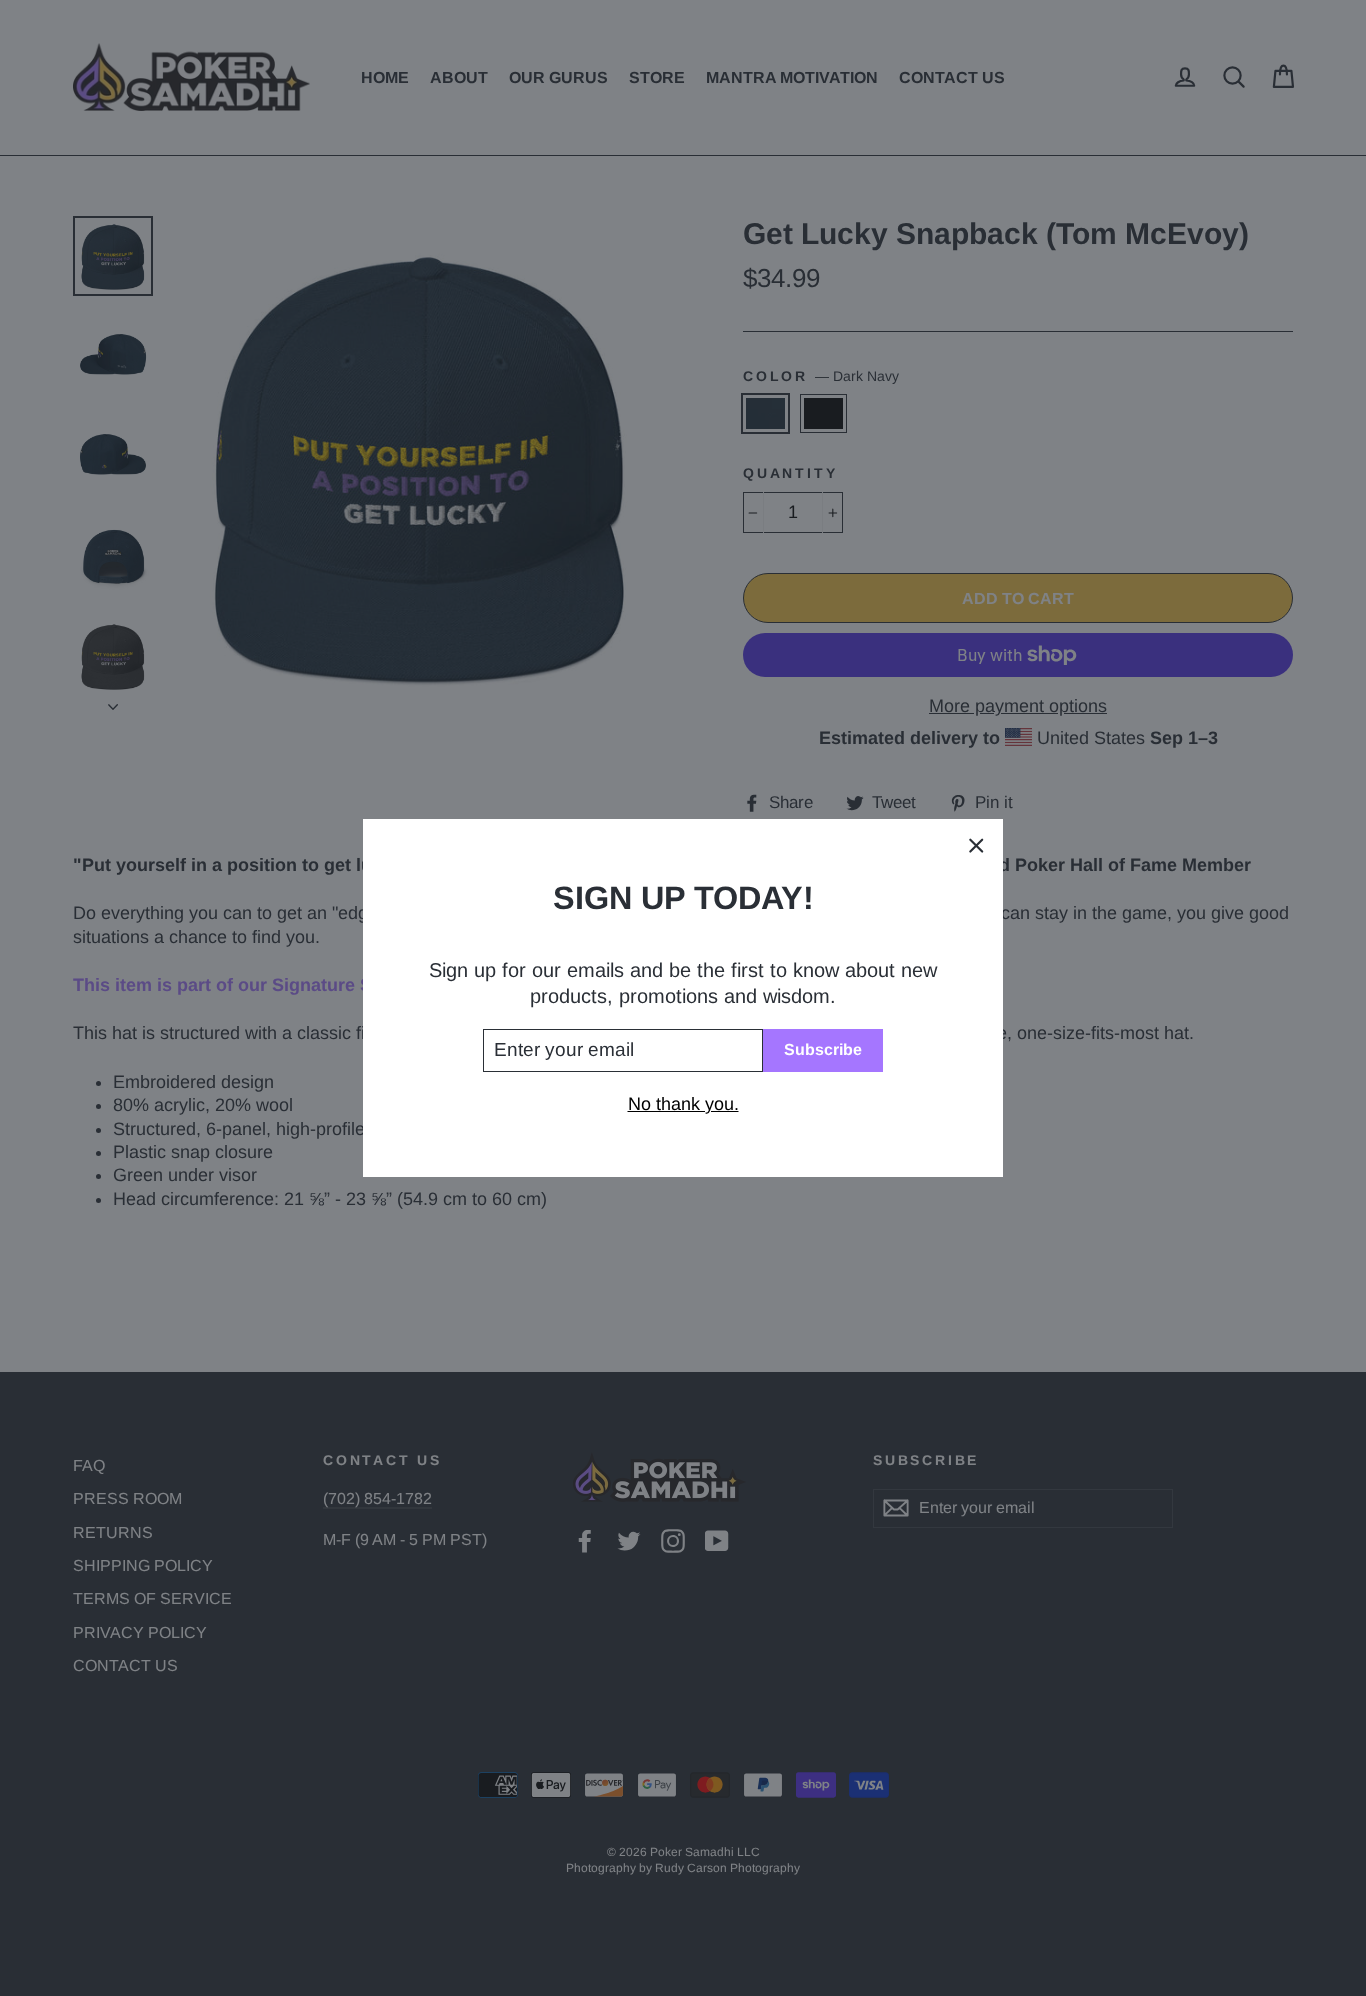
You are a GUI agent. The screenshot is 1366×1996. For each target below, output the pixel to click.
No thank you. (683, 1104)
